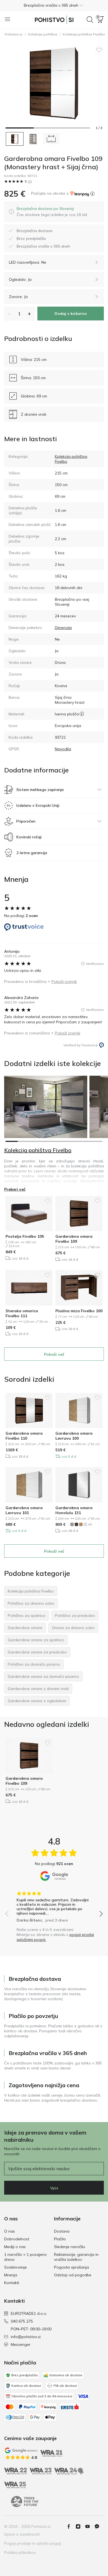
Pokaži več (54, 1354)
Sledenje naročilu (70, 2247)
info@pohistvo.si (26, 2337)
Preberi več (15, 1189)
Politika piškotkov (20, 2552)
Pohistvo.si (14, 34)
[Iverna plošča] (82, 714)
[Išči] (90, 20)
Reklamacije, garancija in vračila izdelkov (76, 2257)
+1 (90, 1524)
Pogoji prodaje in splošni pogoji (33, 2543)
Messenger (21, 2344)
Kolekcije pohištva (43, 34)
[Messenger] (99, 2526)
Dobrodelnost (17, 2239)
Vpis (54, 2188)
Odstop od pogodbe (73, 2275)
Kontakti (12, 2283)
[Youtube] (90, 2526)
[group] (54, 1905)
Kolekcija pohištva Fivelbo (38, 1150)
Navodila (63, 749)
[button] (54, 5)
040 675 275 (22, 2321)
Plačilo (60, 2239)
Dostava (62, 2231)
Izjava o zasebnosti (22, 2534)
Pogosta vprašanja (71, 2267)
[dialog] (52, 212)
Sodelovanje (16, 2267)
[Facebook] (71, 2526)
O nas (10, 2231)
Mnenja (11, 2275)
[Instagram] (80, 2526)
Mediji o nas (15, 2247)
